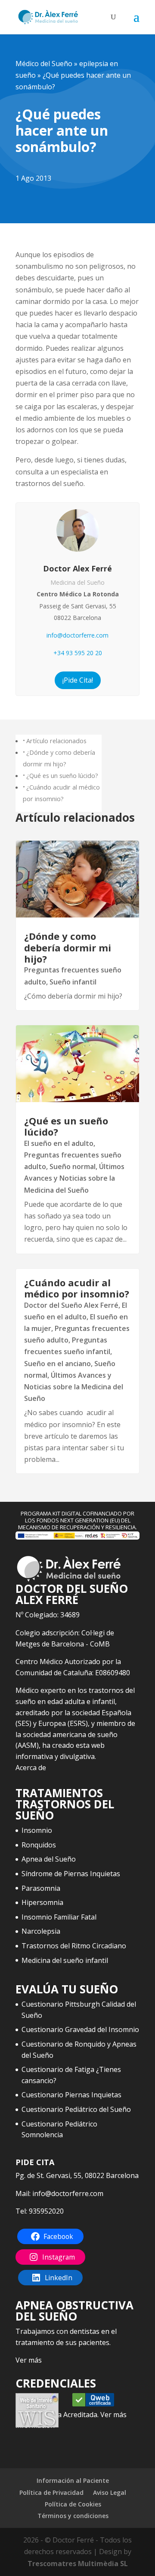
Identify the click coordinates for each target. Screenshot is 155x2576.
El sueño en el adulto (59, 1143)
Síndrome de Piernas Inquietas (71, 1874)
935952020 (46, 2211)
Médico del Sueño (44, 64)
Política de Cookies (73, 2504)
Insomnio (37, 1830)
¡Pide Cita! (78, 680)
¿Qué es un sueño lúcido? (62, 776)
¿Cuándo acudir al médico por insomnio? (77, 1288)
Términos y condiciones (73, 2516)
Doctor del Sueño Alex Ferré (71, 1305)
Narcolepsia (41, 1931)
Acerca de (31, 1768)
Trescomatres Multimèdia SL (78, 2564)
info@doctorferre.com (77, 635)
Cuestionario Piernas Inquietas (71, 2095)
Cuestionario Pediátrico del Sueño (76, 2109)
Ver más (29, 2360)
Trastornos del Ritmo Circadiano (74, 1946)
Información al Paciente (73, 2480)
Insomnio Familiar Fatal (59, 1917)
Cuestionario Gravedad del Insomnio (80, 2029)
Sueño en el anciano (57, 1364)
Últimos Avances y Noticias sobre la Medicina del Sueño (74, 1178)
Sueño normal (73, 1166)
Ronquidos (39, 1845)
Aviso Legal (110, 2492)
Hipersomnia (42, 1902)
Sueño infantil (73, 982)
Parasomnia (41, 1888)
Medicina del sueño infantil (65, 1960)
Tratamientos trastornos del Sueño (65, 1804)
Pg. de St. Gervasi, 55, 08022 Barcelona (77, 2175)
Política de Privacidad (51, 2492)
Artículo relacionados (56, 741)
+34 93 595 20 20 (78, 653)
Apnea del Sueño (49, 1859)
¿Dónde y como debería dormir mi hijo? (68, 947)
